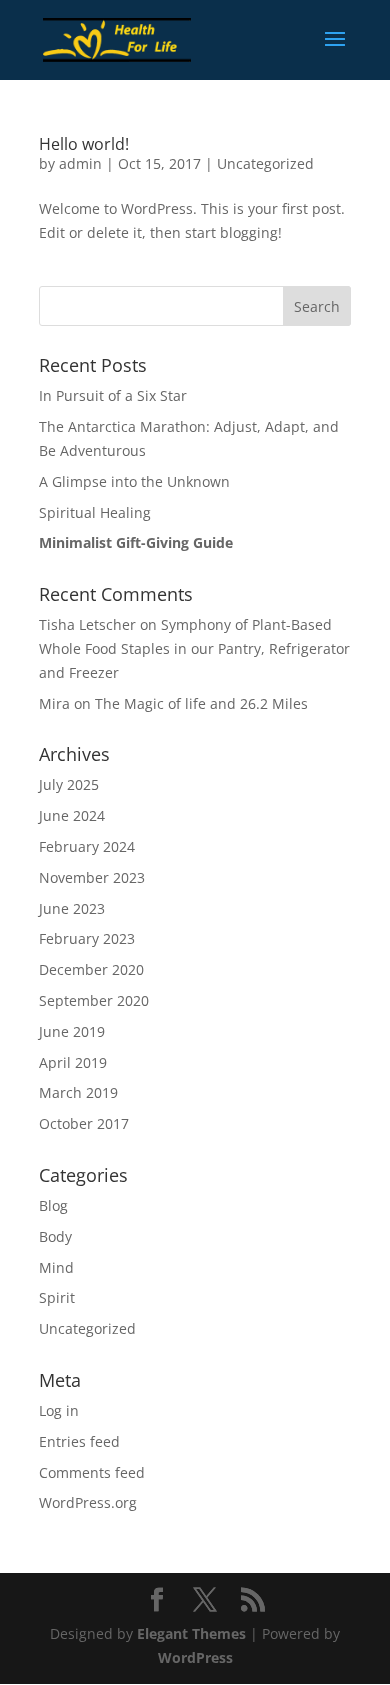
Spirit (57, 1297)
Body (55, 1236)
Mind (56, 1267)
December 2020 (91, 969)
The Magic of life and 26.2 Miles (201, 703)
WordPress (195, 1657)
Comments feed (92, 1472)
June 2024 (72, 815)
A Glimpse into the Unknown (134, 481)
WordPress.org (88, 1502)
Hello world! (84, 144)
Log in (59, 1410)
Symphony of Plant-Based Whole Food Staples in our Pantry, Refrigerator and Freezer (194, 648)
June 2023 (72, 908)
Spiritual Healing (95, 512)
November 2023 (92, 877)
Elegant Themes (191, 1633)
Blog (53, 1205)
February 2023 (87, 938)
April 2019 (73, 1062)
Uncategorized (265, 163)
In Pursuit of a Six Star (115, 395)
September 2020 (94, 1000)
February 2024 (87, 846)
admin (80, 163)
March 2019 (78, 1092)
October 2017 (84, 1123)
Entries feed (79, 1441)
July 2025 (69, 784)
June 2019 (72, 1031)
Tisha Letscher (87, 624)
